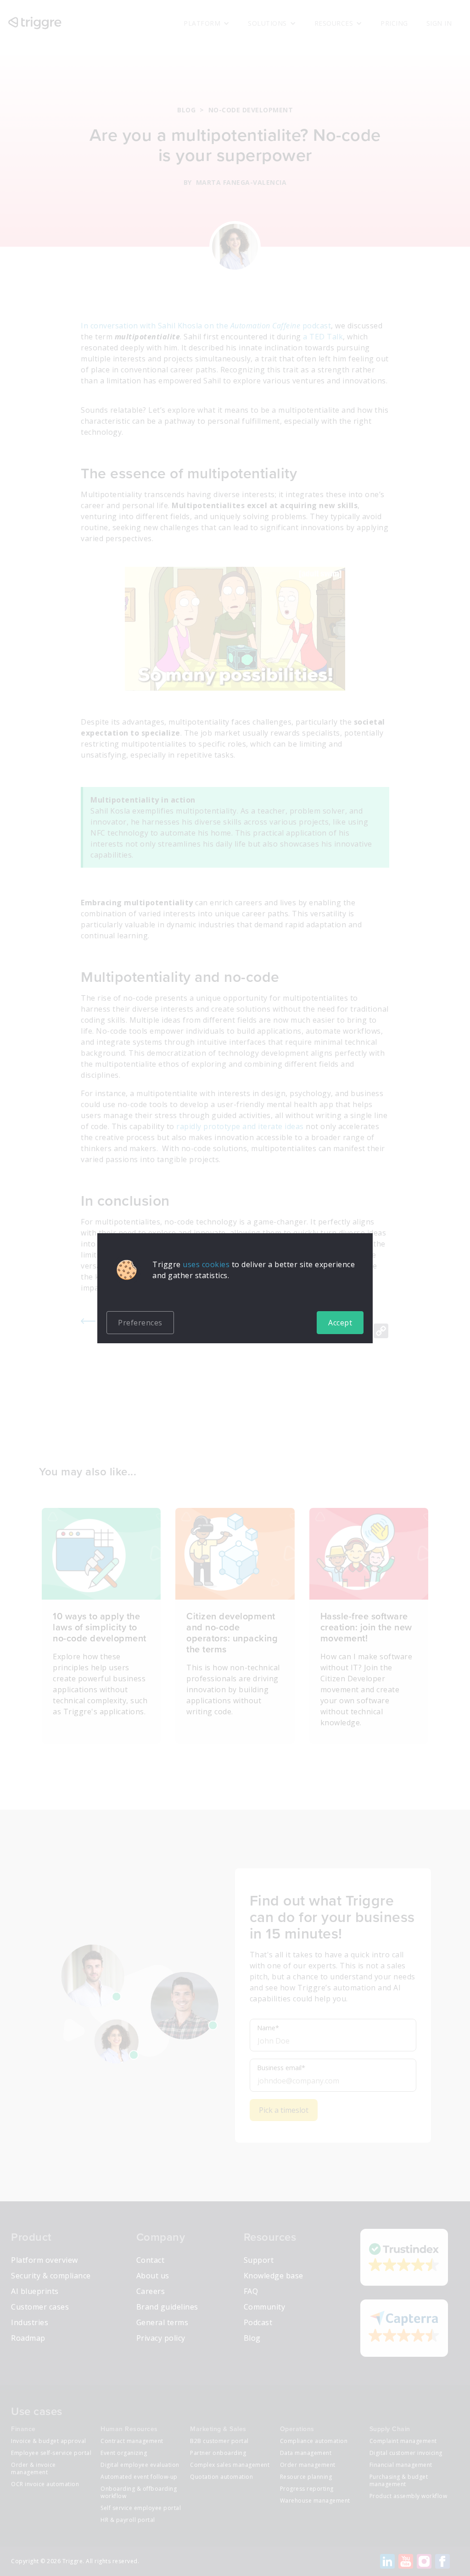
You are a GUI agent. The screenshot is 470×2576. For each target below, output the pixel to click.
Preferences (140, 1323)
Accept (340, 1323)
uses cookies (206, 1264)
